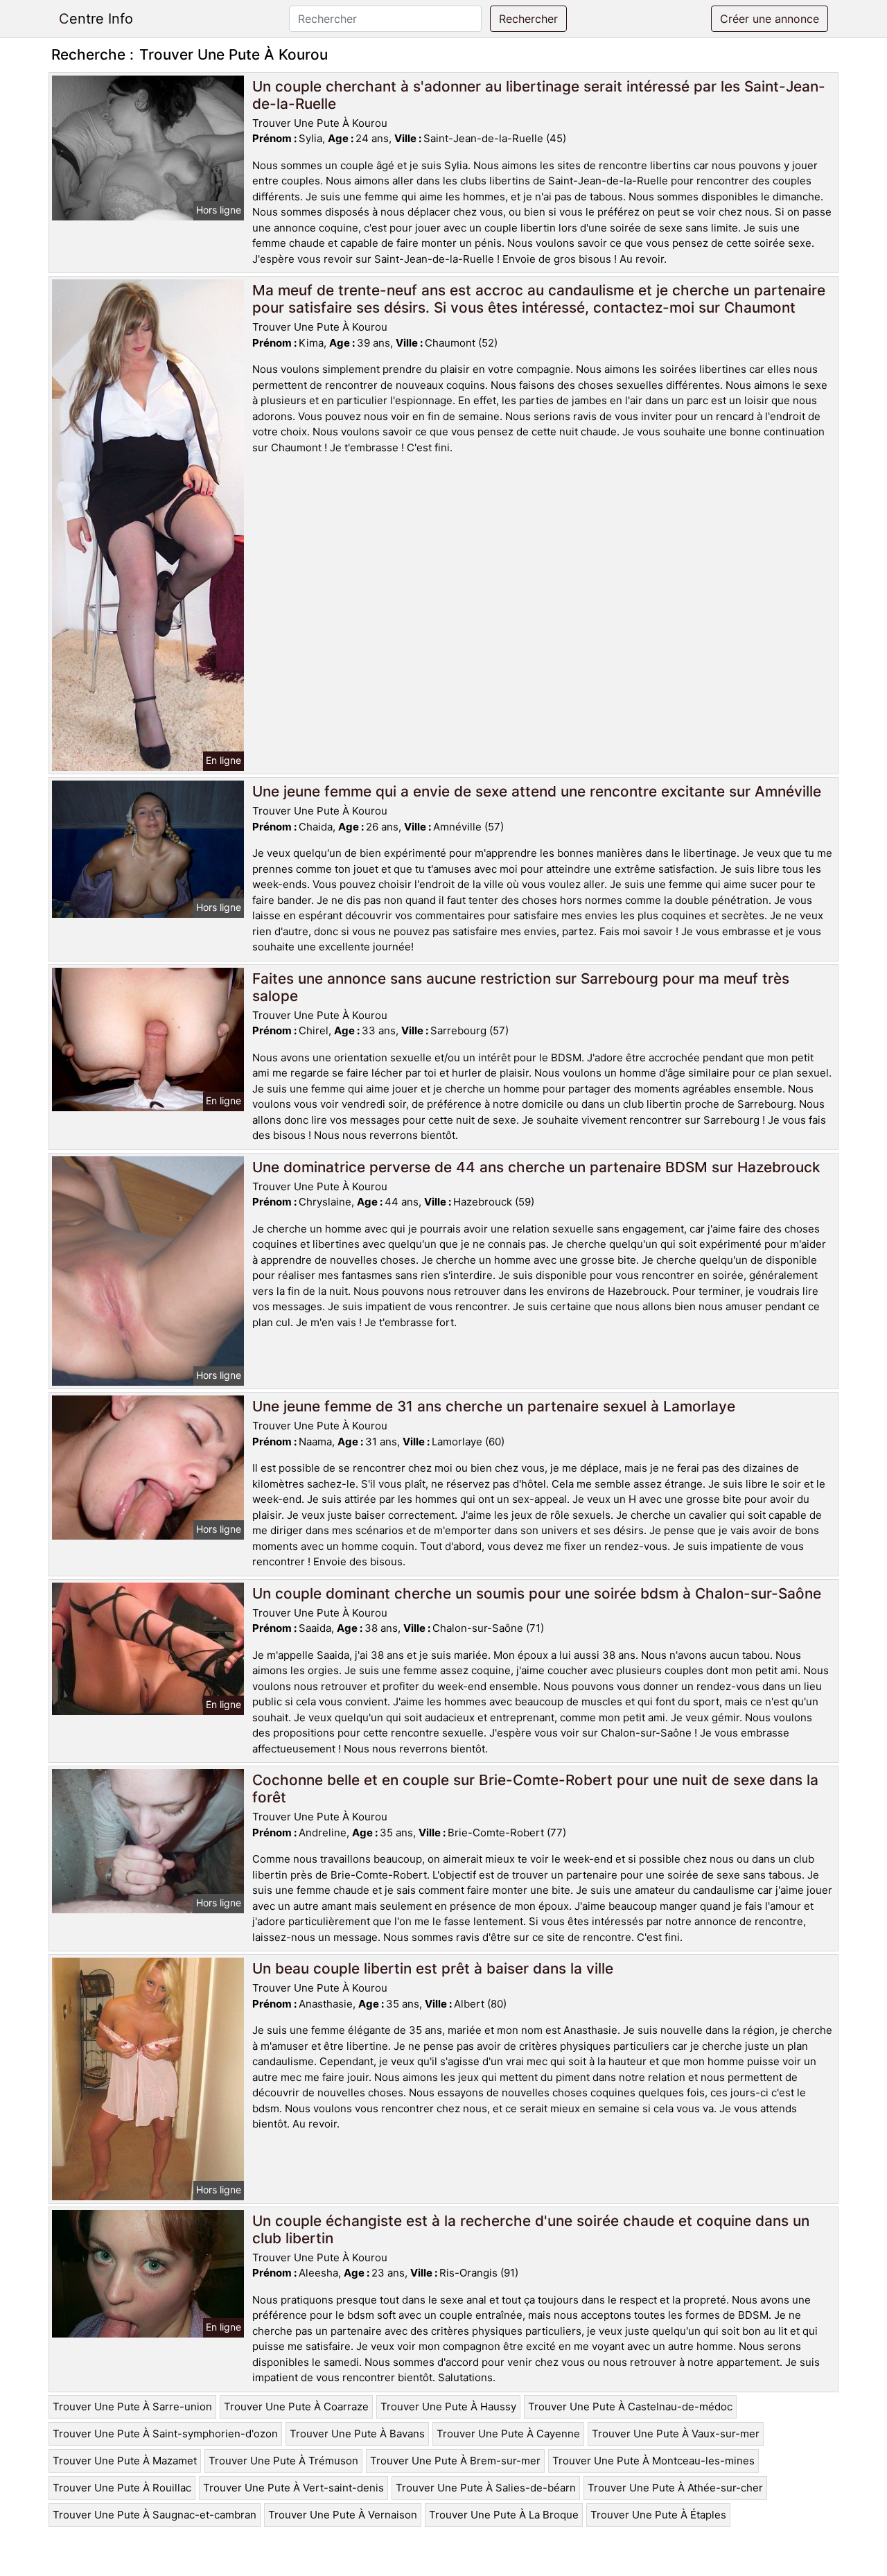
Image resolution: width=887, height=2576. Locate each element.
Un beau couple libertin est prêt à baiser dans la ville (433, 1968)
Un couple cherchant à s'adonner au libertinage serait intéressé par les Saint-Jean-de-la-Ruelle (539, 95)
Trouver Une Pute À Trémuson (283, 2461)
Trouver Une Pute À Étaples (658, 2515)
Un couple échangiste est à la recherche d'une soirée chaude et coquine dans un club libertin (531, 2229)
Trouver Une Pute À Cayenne (508, 2434)
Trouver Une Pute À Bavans (357, 2434)
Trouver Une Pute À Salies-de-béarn (486, 2488)
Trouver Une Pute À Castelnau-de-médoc (630, 2407)
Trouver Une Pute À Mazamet (125, 2461)
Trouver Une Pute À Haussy (448, 2407)
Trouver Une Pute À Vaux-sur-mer (676, 2434)
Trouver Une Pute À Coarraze (296, 2407)
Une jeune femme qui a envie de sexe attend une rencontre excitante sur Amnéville (537, 791)
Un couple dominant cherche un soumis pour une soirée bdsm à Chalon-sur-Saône (537, 1593)
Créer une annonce (770, 19)
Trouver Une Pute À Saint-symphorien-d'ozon (165, 2434)
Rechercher (528, 19)
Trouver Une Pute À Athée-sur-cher (675, 2488)
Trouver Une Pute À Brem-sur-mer (455, 2461)
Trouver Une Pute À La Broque (504, 2515)
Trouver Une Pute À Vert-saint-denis (293, 2488)
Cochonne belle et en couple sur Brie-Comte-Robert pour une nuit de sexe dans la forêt (535, 1789)
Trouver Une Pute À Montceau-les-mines (653, 2461)
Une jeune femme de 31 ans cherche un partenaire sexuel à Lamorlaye (494, 1406)
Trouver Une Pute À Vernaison (343, 2515)
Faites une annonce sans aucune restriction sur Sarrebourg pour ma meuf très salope (521, 987)
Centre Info (96, 19)
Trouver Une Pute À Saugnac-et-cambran (155, 2515)
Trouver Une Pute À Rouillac (122, 2488)
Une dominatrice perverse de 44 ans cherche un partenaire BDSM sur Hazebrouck (536, 1167)
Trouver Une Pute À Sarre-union (132, 2407)
